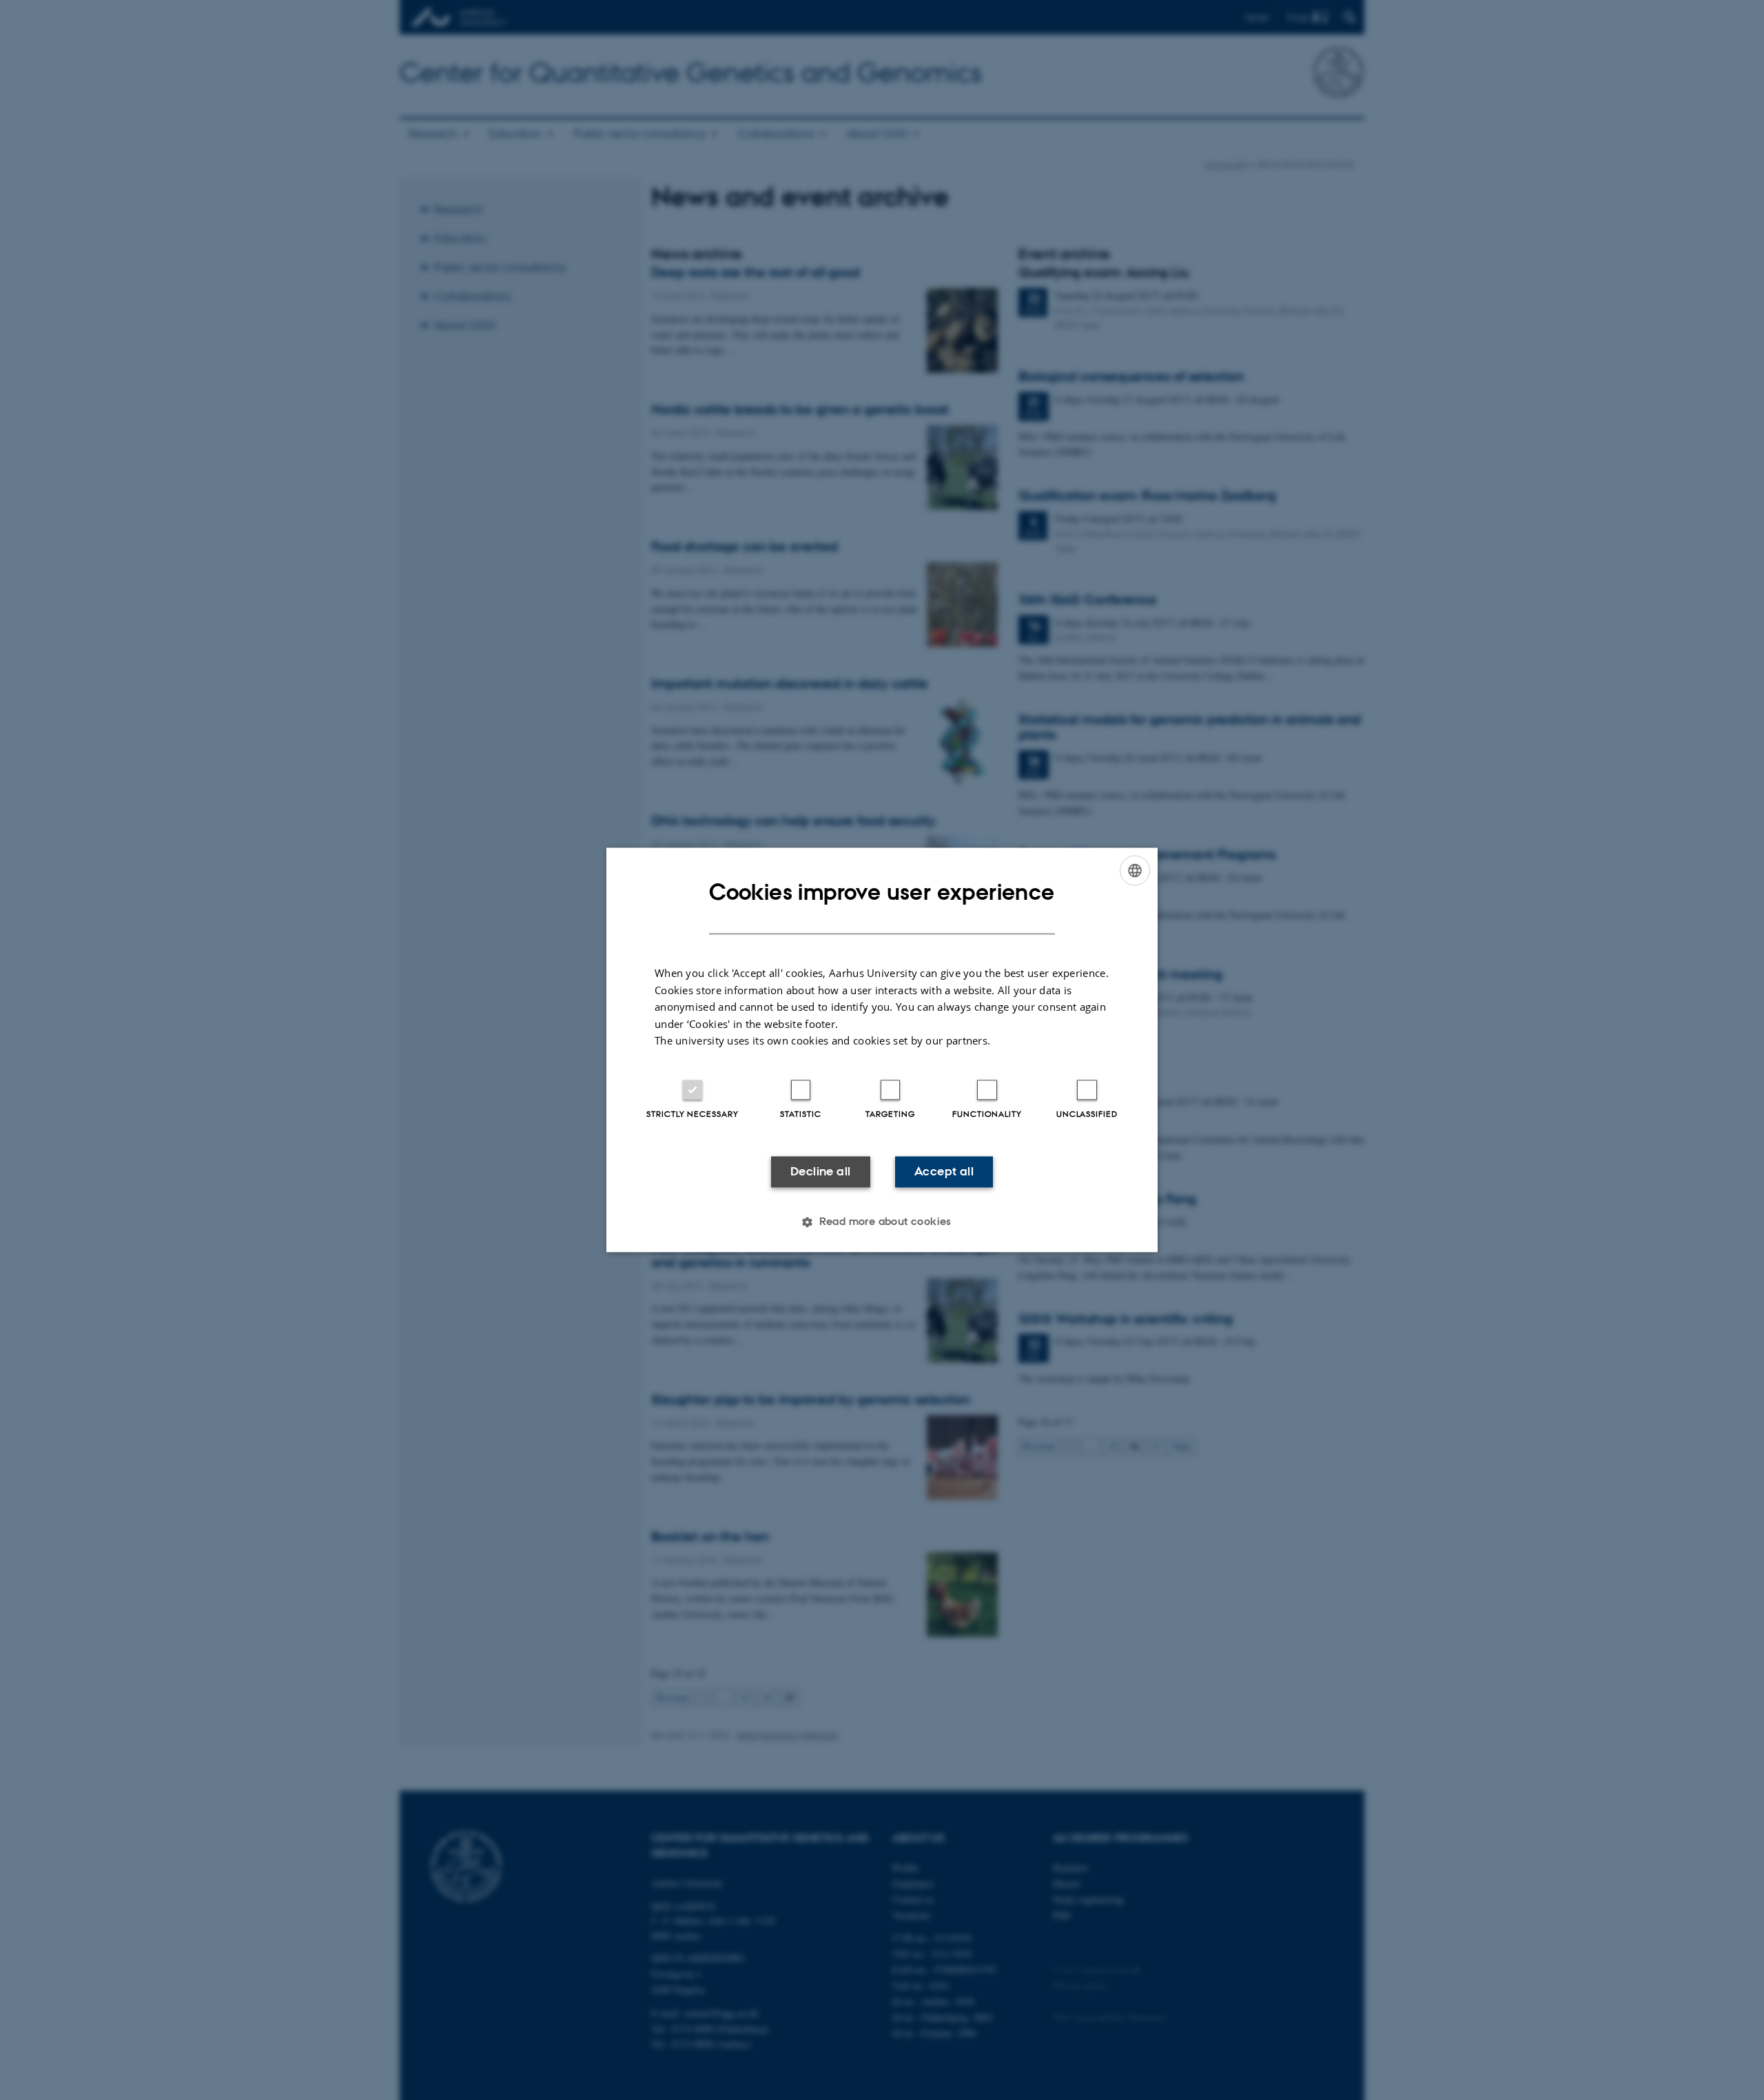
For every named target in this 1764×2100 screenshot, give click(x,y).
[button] (882, 1222)
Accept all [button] (944, 1171)
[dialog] (882, 1050)
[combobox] (1135, 870)
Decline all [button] (820, 1171)
